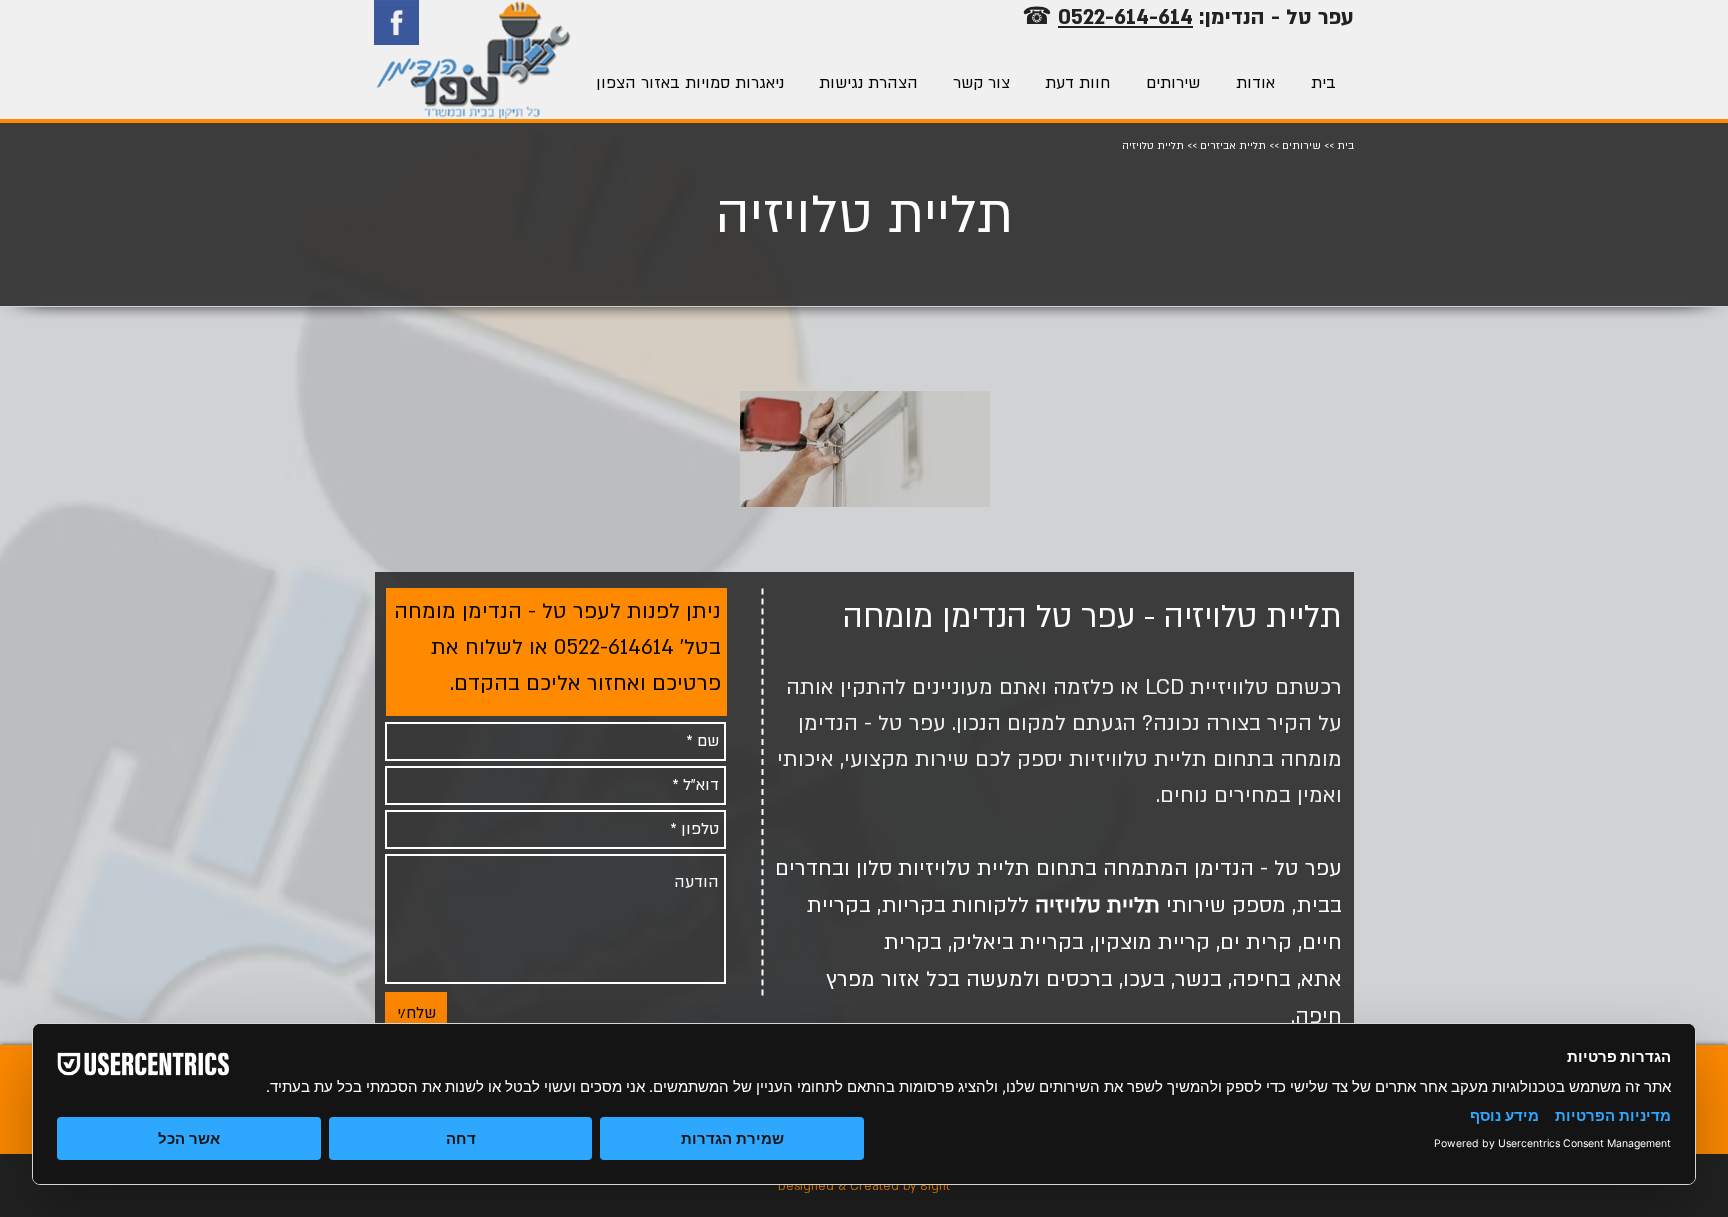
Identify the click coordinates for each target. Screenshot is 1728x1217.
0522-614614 (614, 647)
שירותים (1301, 146)
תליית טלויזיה (1097, 905)
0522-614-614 (1125, 17)
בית (1345, 146)
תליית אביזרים (1233, 146)
